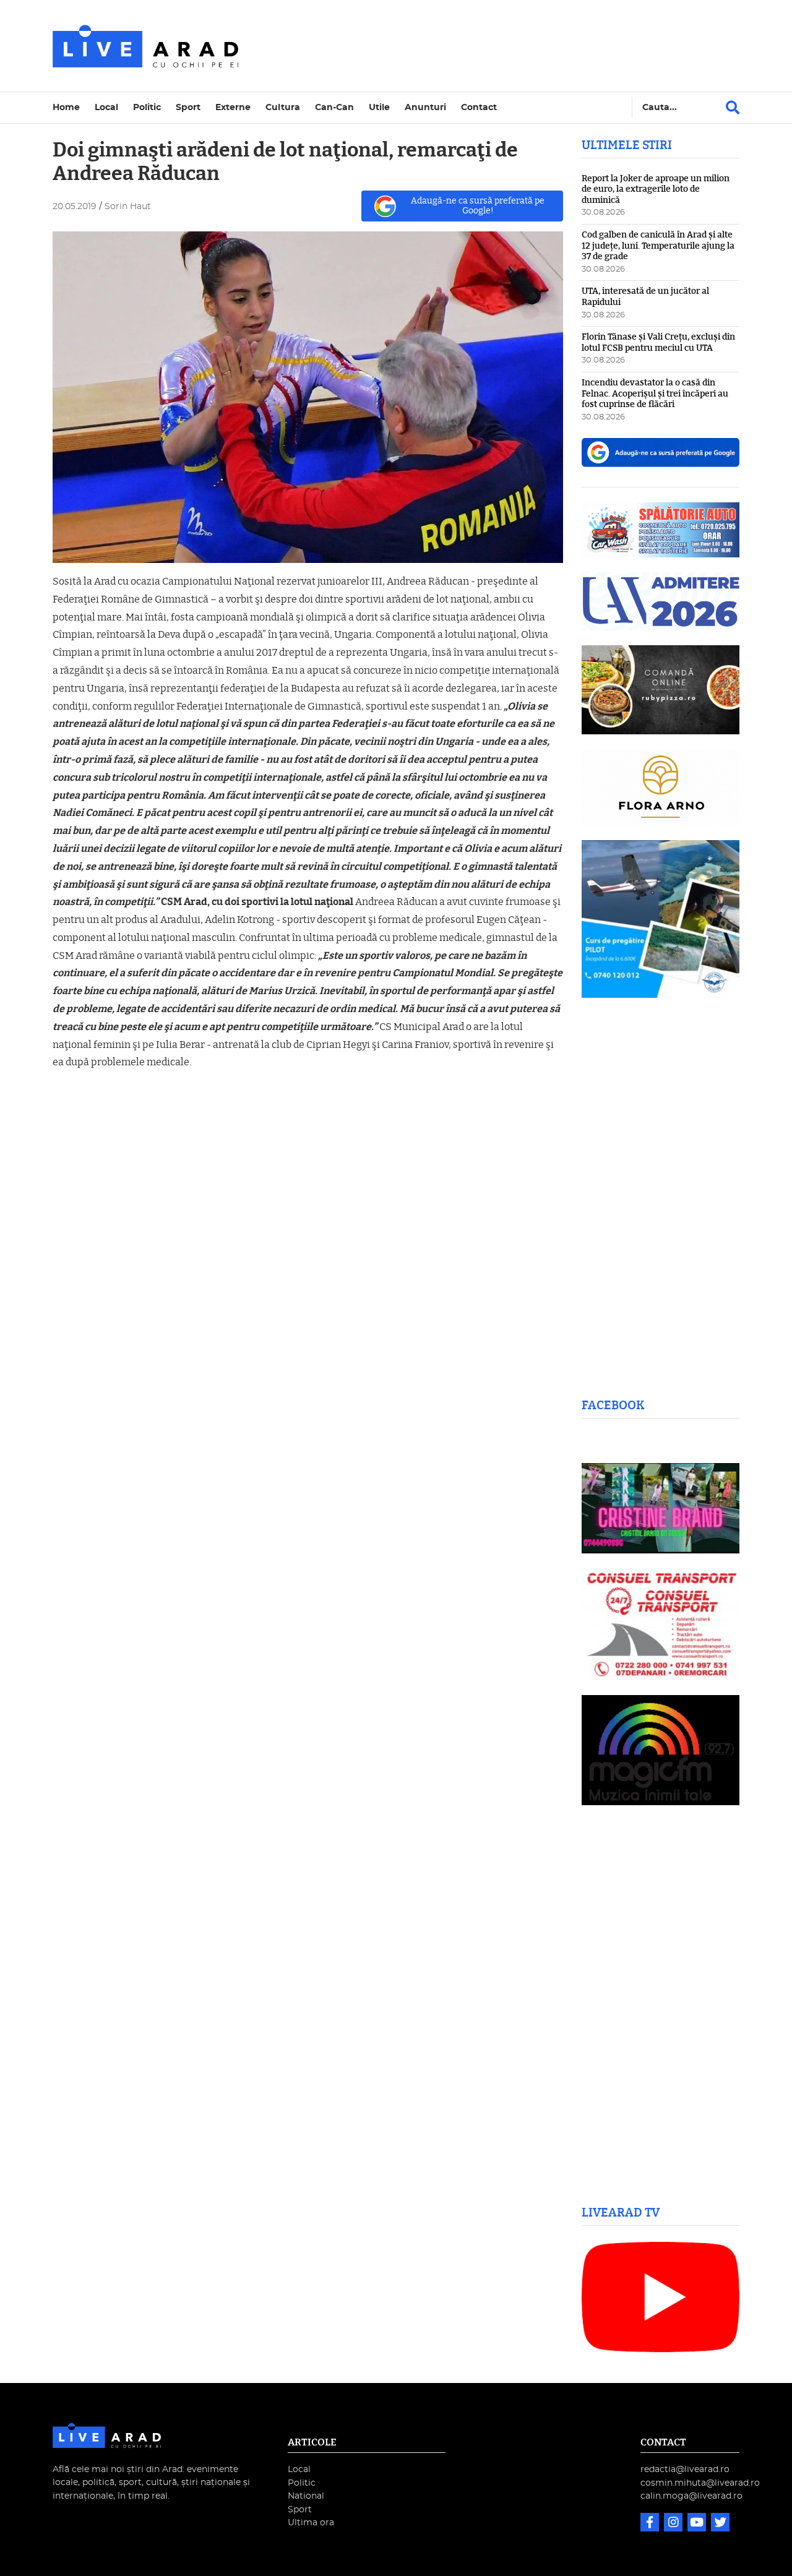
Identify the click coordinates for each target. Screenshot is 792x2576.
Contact (479, 107)
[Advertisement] (504, 46)
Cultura (283, 107)
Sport (188, 107)
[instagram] (674, 2524)
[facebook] (651, 2524)
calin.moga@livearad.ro (691, 2496)
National (306, 2496)
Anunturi (425, 107)
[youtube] (698, 2524)
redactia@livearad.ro (685, 2469)
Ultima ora (311, 2522)
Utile (379, 107)
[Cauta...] (733, 108)
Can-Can (334, 107)
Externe (233, 107)
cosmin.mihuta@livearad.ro (700, 2483)
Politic (147, 107)
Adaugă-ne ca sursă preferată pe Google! (478, 206)
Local (106, 107)
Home (66, 107)
